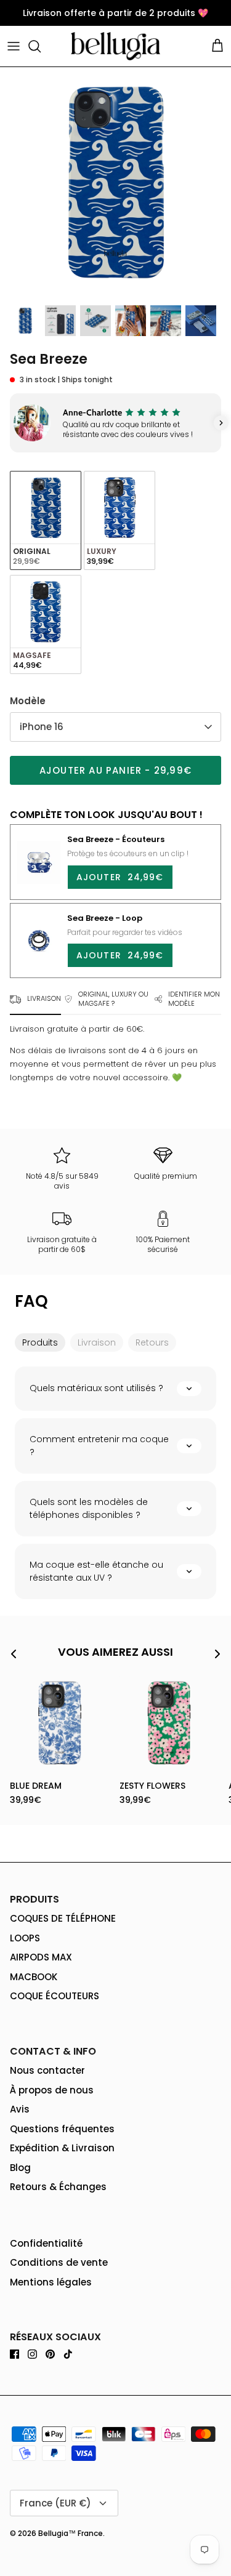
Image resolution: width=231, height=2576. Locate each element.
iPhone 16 (42, 727)
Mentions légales (51, 2282)
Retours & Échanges (58, 2187)
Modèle (28, 701)
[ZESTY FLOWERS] (169, 1723)
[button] (10, 423)
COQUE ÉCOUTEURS (55, 1996)
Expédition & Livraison (62, 2148)
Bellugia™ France (71, 2533)
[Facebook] (14, 2354)
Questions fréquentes (62, 2129)
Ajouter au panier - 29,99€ (115, 770)
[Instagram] (32, 2354)
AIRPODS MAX (41, 1957)
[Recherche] (41, 46)
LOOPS (25, 1938)
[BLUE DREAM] (60, 1723)
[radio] (46, 520)
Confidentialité (46, 2243)
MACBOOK (34, 1977)
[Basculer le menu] (14, 46)
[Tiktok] (68, 2354)
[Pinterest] (50, 2354)
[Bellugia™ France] (115, 46)
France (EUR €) (55, 2503)
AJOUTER (120, 877)
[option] (115, 183)
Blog (20, 2168)
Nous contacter (47, 2070)
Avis (20, 2109)
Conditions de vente (59, 2262)
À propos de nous (52, 2090)
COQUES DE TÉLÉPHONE (63, 1918)
